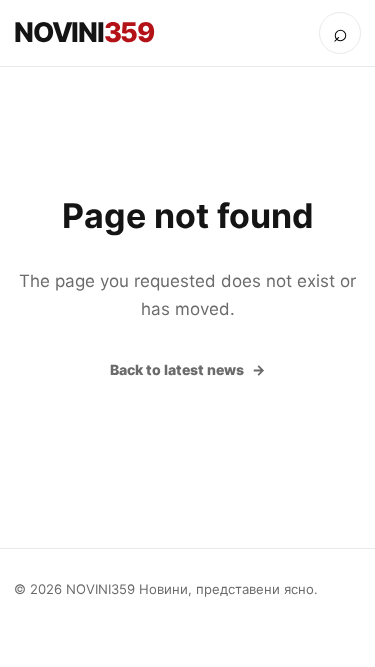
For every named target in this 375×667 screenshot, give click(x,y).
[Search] (340, 33)
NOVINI (84, 32)
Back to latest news (177, 369)
